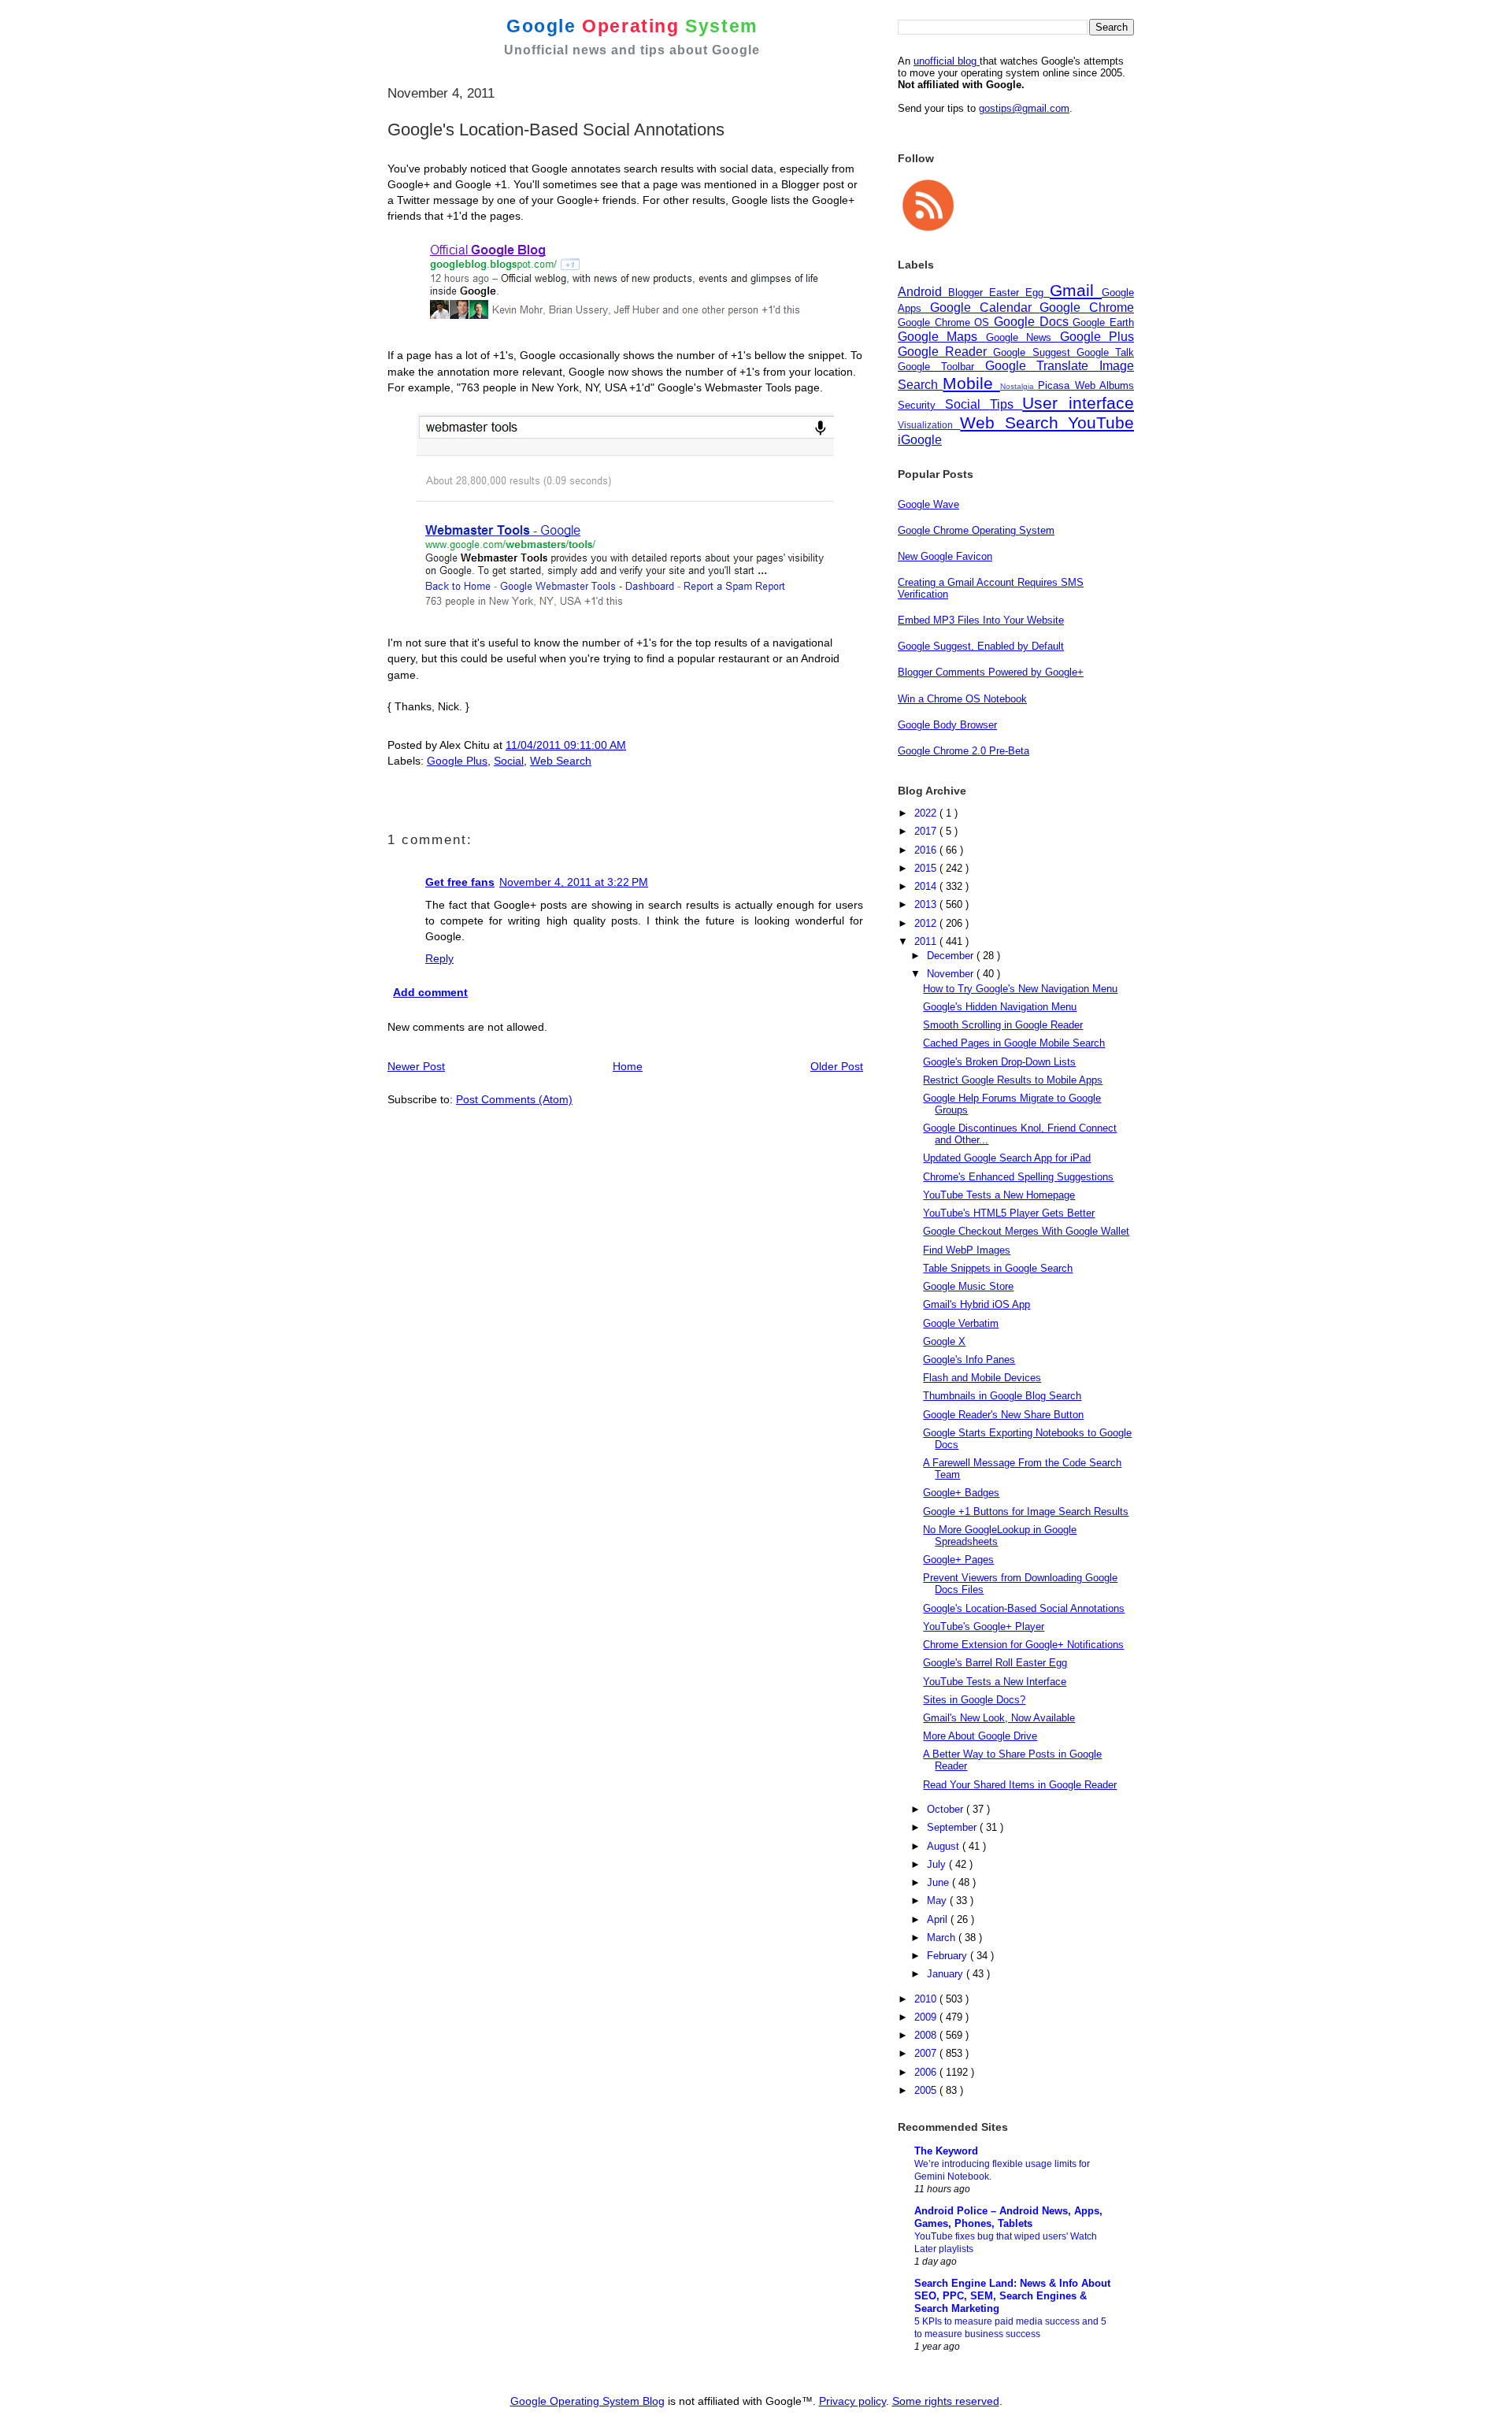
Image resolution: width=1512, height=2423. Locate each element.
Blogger (969, 293)
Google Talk (1105, 352)
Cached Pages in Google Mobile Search (1014, 1043)
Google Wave (928, 504)
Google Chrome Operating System (976, 530)
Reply (439, 958)
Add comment (430, 992)
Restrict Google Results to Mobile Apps (1013, 1080)
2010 (927, 1999)
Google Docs (1033, 322)
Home (628, 1066)
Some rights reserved (946, 2401)
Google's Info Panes (969, 1360)
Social (509, 761)
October (947, 1809)
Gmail (1076, 290)
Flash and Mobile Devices (982, 1378)
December (952, 956)
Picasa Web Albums (1086, 385)
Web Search (561, 761)
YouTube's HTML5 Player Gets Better (1009, 1213)
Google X (944, 1341)
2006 (927, 2072)
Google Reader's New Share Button (1003, 1415)
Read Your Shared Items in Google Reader (1020, 1785)
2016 (927, 850)
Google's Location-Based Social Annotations (1024, 1608)
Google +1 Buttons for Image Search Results (1026, 1512)
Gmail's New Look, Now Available (999, 1718)
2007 (927, 2053)
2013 (927, 904)
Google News (1023, 337)
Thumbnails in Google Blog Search (1002, 1396)
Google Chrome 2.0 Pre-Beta (964, 751)
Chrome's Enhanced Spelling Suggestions (1018, 1177)
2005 (927, 2090)
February (949, 1956)
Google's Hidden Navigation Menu (1000, 1007)
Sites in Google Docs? (974, 1700)
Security (921, 405)
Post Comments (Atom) (514, 1099)
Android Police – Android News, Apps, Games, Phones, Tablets (1008, 2217)
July (938, 1864)
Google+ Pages (958, 1560)
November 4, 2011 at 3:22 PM (574, 882)
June (939, 1882)
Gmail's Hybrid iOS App (976, 1304)
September (953, 1827)
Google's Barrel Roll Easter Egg (995, 1663)
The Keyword (946, 2151)
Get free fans (460, 882)
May (938, 1901)
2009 (927, 2017)
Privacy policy (852, 2401)
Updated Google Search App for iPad (1007, 1158)
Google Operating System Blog (587, 2401)
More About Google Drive (980, 1736)
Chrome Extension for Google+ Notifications (1023, 1645)
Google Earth (1103, 322)
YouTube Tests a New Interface (995, 1682)
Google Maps (942, 337)
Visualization (929, 425)
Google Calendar (985, 308)
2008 (927, 2035)
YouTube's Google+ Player (984, 1626)
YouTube (1101, 422)
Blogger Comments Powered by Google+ (991, 672)
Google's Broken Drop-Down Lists (999, 1062)
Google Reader (945, 352)
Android (923, 292)
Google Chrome (1087, 308)
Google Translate (1043, 366)
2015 (927, 868)
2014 (927, 886)
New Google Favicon (945, 556)
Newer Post (416, 1066)
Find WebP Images (967, 1250)
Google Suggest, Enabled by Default (981, 646)
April (939, 1919)
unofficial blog (947, 61)
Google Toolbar (941, 367)
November (952, 974)
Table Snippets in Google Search (998, 1268)
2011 (927, 941)
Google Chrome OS (946, 322)
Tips (1006, 404)
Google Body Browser (947, 725)
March (943, 1938)
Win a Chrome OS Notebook (962, 699)
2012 (927, 923)
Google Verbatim (961, 1323)
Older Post (837, 1066)
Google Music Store (968, 1286)
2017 (927, 831)
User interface (1078, 403)
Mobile (971, 383)
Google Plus (457, 761)
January (947, 1974)
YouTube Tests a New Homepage (999, 1195)
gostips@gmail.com (1024, 108)
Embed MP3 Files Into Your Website (981, 620)
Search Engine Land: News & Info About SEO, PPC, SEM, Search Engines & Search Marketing (1012, 2296)
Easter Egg (1019, 293)
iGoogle (920, 440)
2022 (927, 813)
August (945, 1846)
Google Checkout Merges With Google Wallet (1026, 1231)
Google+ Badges (961, 1493)
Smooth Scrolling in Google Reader (1003, 1025)
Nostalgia (1019, 386)
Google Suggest (1034, 352)
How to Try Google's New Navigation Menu (1020, 989)
